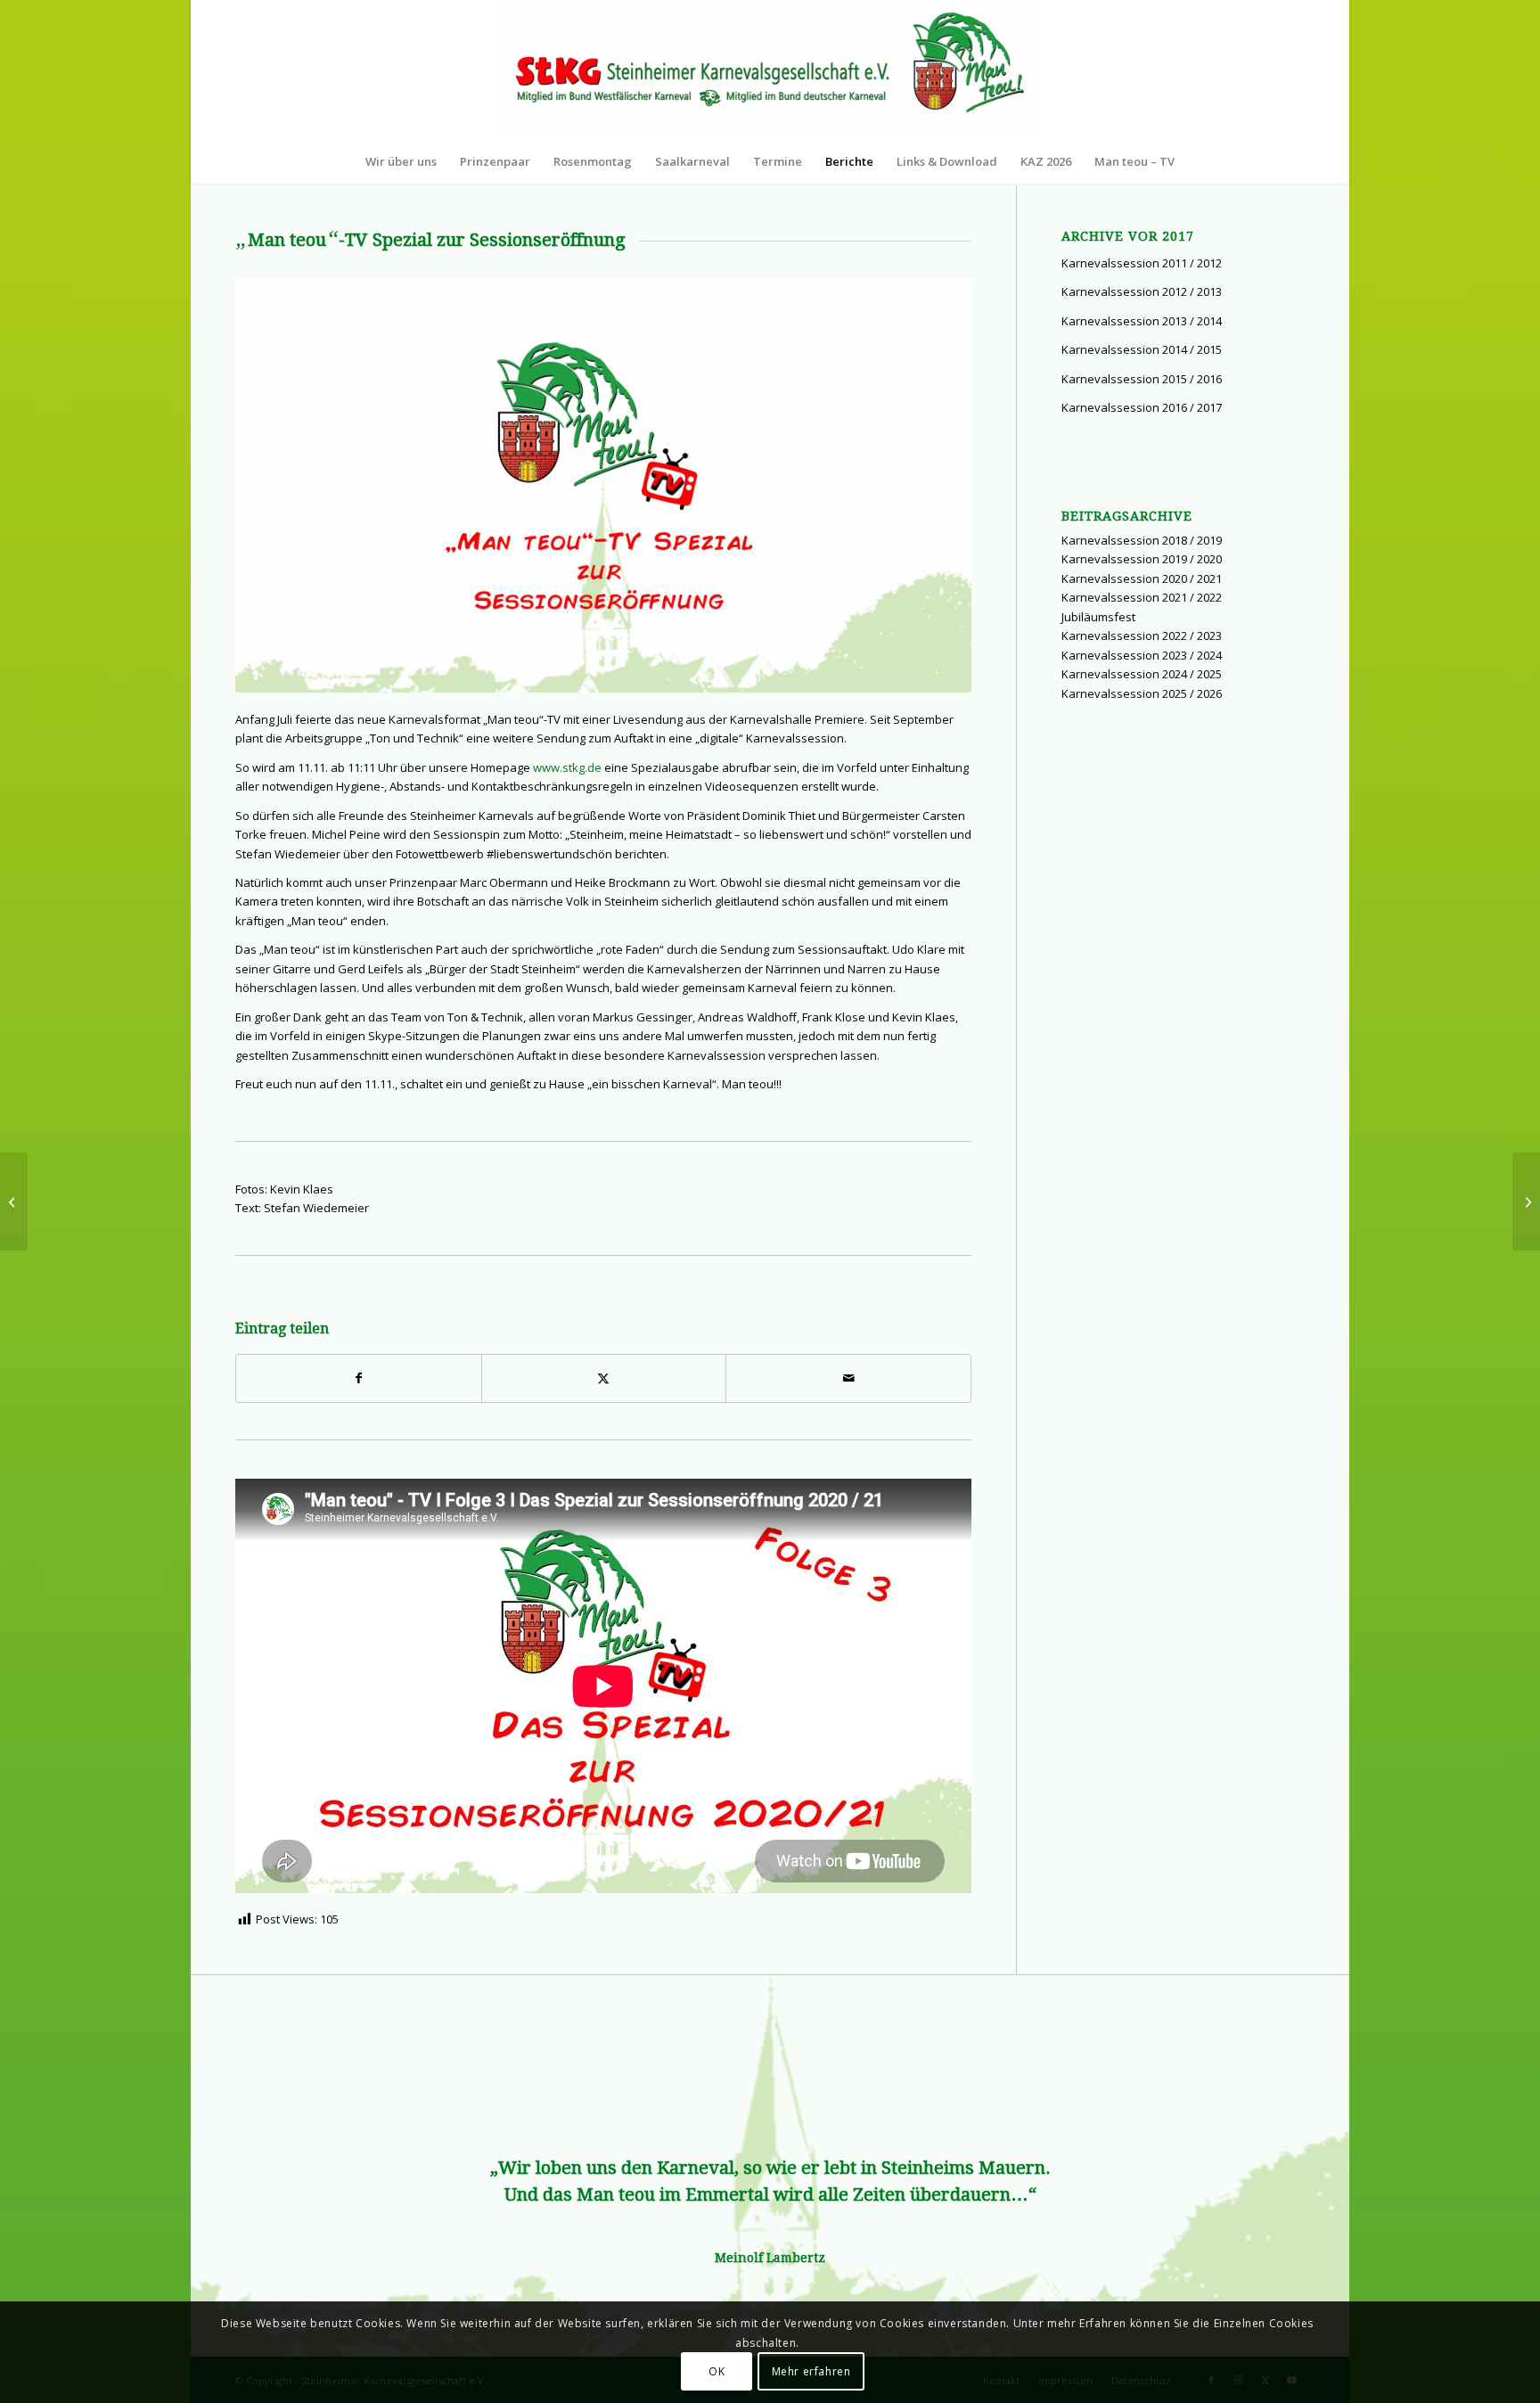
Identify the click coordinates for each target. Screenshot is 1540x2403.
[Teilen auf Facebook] (359, 1378)
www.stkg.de (567, 767)
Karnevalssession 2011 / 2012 (1142, 263)
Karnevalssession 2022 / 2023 (1142, 636)
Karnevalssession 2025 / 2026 (1142, 693)
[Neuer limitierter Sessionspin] (1526, 1201)
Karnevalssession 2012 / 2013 (1142, 291)
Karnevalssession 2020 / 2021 (1142, 578)
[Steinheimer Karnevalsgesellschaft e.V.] (770, 70)
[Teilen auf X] (604, 1378)
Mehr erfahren (811, 2371)
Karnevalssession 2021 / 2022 (1142, 597)
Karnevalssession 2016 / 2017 (1142, 407)
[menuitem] (401, 161)
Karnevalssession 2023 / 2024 (1142, 655)
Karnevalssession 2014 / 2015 (1142, 349)
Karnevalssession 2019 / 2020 (1142, 559)
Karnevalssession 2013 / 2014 (1142, 321)
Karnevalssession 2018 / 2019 (1142, 540)
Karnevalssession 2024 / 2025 (1142, 674)
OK (717, 2371)
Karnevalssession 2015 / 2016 (1142, 379)
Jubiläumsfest (1098, 617)
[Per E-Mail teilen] (848, 1378)
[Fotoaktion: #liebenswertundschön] (14, 1201)
